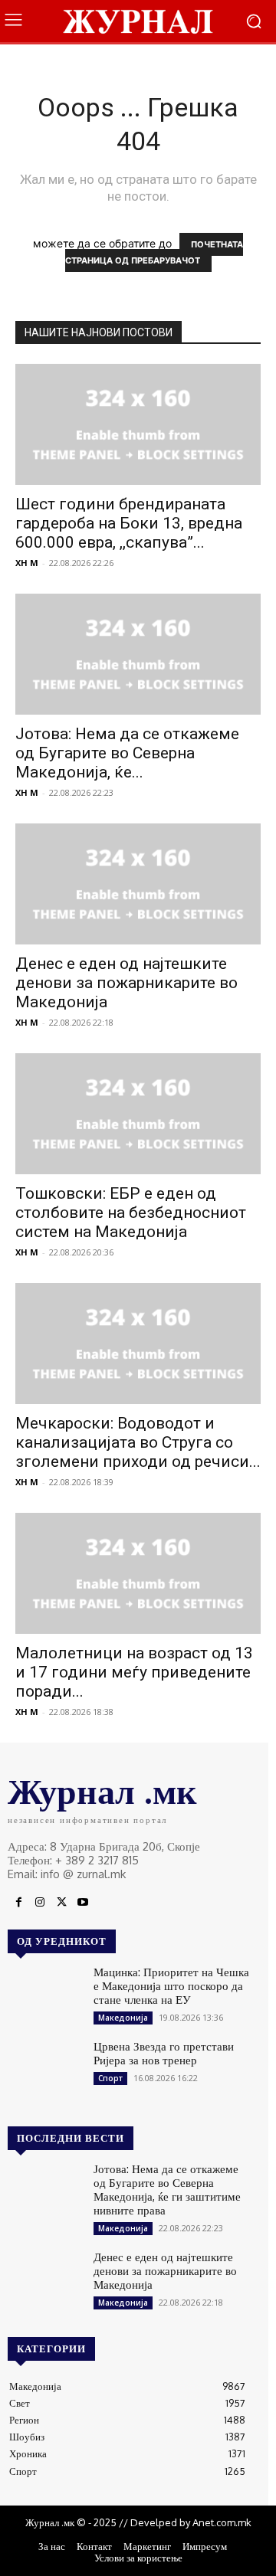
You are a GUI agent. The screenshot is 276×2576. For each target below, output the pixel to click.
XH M (27, 563)
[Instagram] (40, 1903)
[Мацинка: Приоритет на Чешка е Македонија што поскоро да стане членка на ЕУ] (44, 1995)
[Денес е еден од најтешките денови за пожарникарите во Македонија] (138, 884)
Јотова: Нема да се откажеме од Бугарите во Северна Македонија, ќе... (127, 753)
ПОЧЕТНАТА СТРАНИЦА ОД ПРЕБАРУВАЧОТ (154, 252)
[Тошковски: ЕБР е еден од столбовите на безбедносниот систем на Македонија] (138, 1114)
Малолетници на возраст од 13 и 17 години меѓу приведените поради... (134, 1672)
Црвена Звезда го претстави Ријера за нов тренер (164, 2053)
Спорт (110, 2078)
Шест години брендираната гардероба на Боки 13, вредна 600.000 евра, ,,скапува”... (129, 523)
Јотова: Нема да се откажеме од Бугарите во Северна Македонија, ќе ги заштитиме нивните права (167, 2190)
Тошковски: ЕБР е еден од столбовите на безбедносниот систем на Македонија (131, 1213)
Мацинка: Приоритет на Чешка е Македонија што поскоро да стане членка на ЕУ (171, 1986)
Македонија (123, 2018)
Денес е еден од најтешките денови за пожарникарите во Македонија (127, 983)
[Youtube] (83, 1903)
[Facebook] (18, 1903)
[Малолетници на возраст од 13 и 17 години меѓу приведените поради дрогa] (138, 1573)
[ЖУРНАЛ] (138, 21)
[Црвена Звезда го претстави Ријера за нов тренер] (44, 2069)
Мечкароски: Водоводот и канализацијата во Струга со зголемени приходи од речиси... (138, 1442)
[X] (61, 1903)
